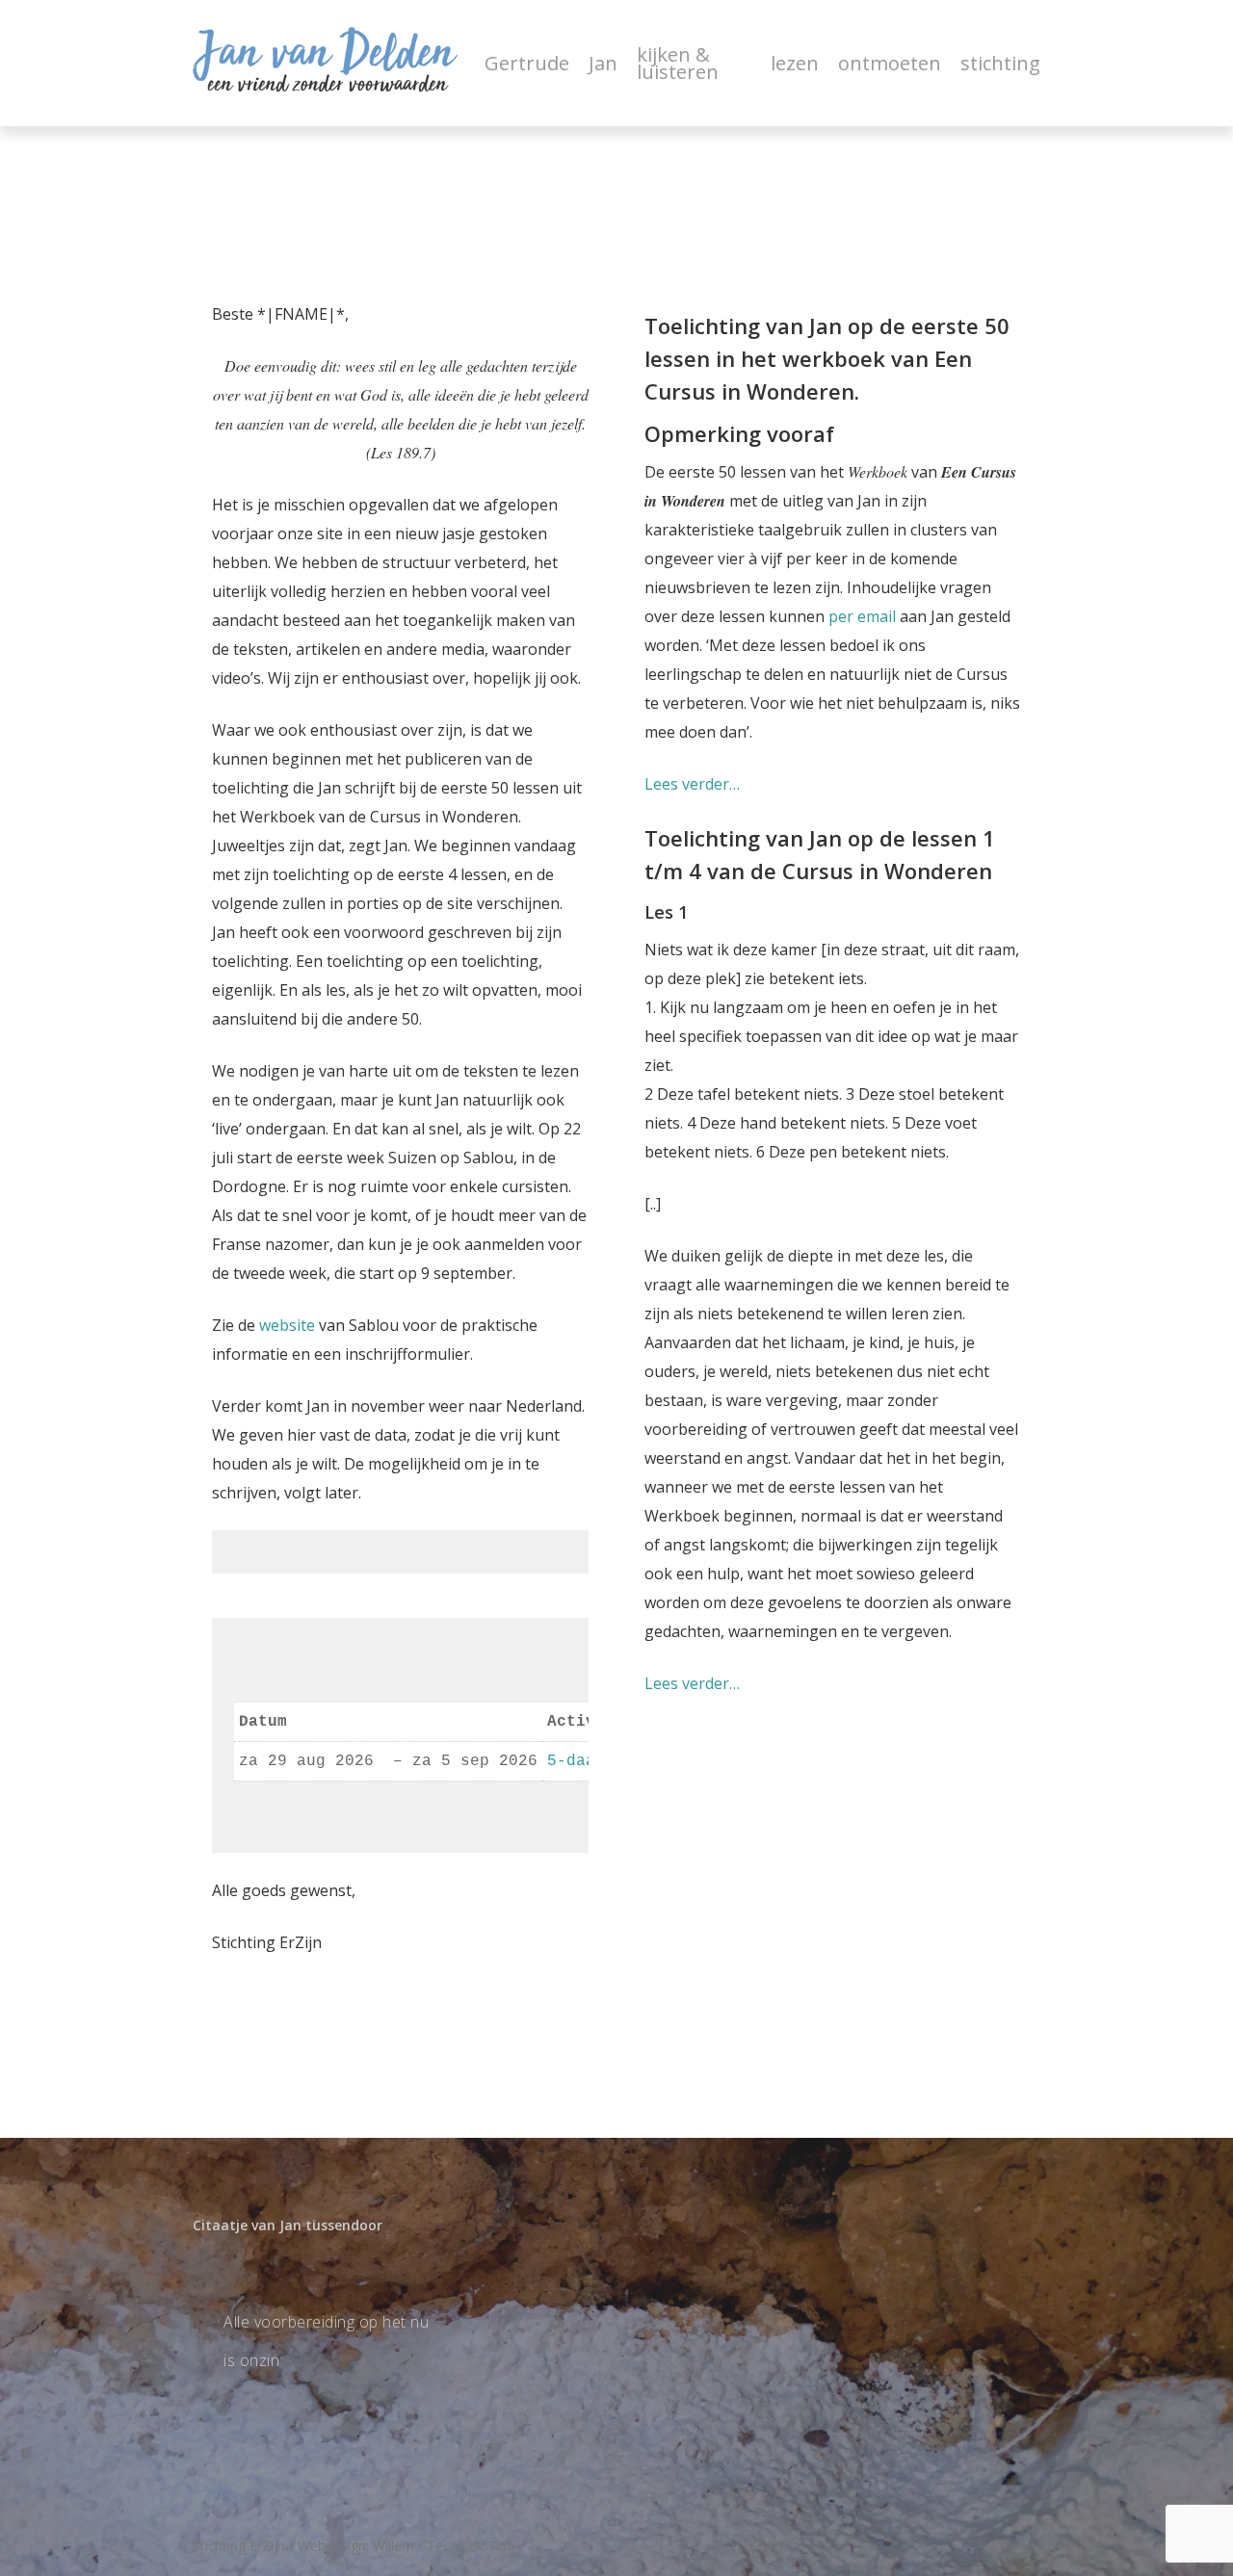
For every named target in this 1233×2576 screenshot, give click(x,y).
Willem (394, 2546)
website (287, 1325)
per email (862, 616)
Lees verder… (692, 784)
